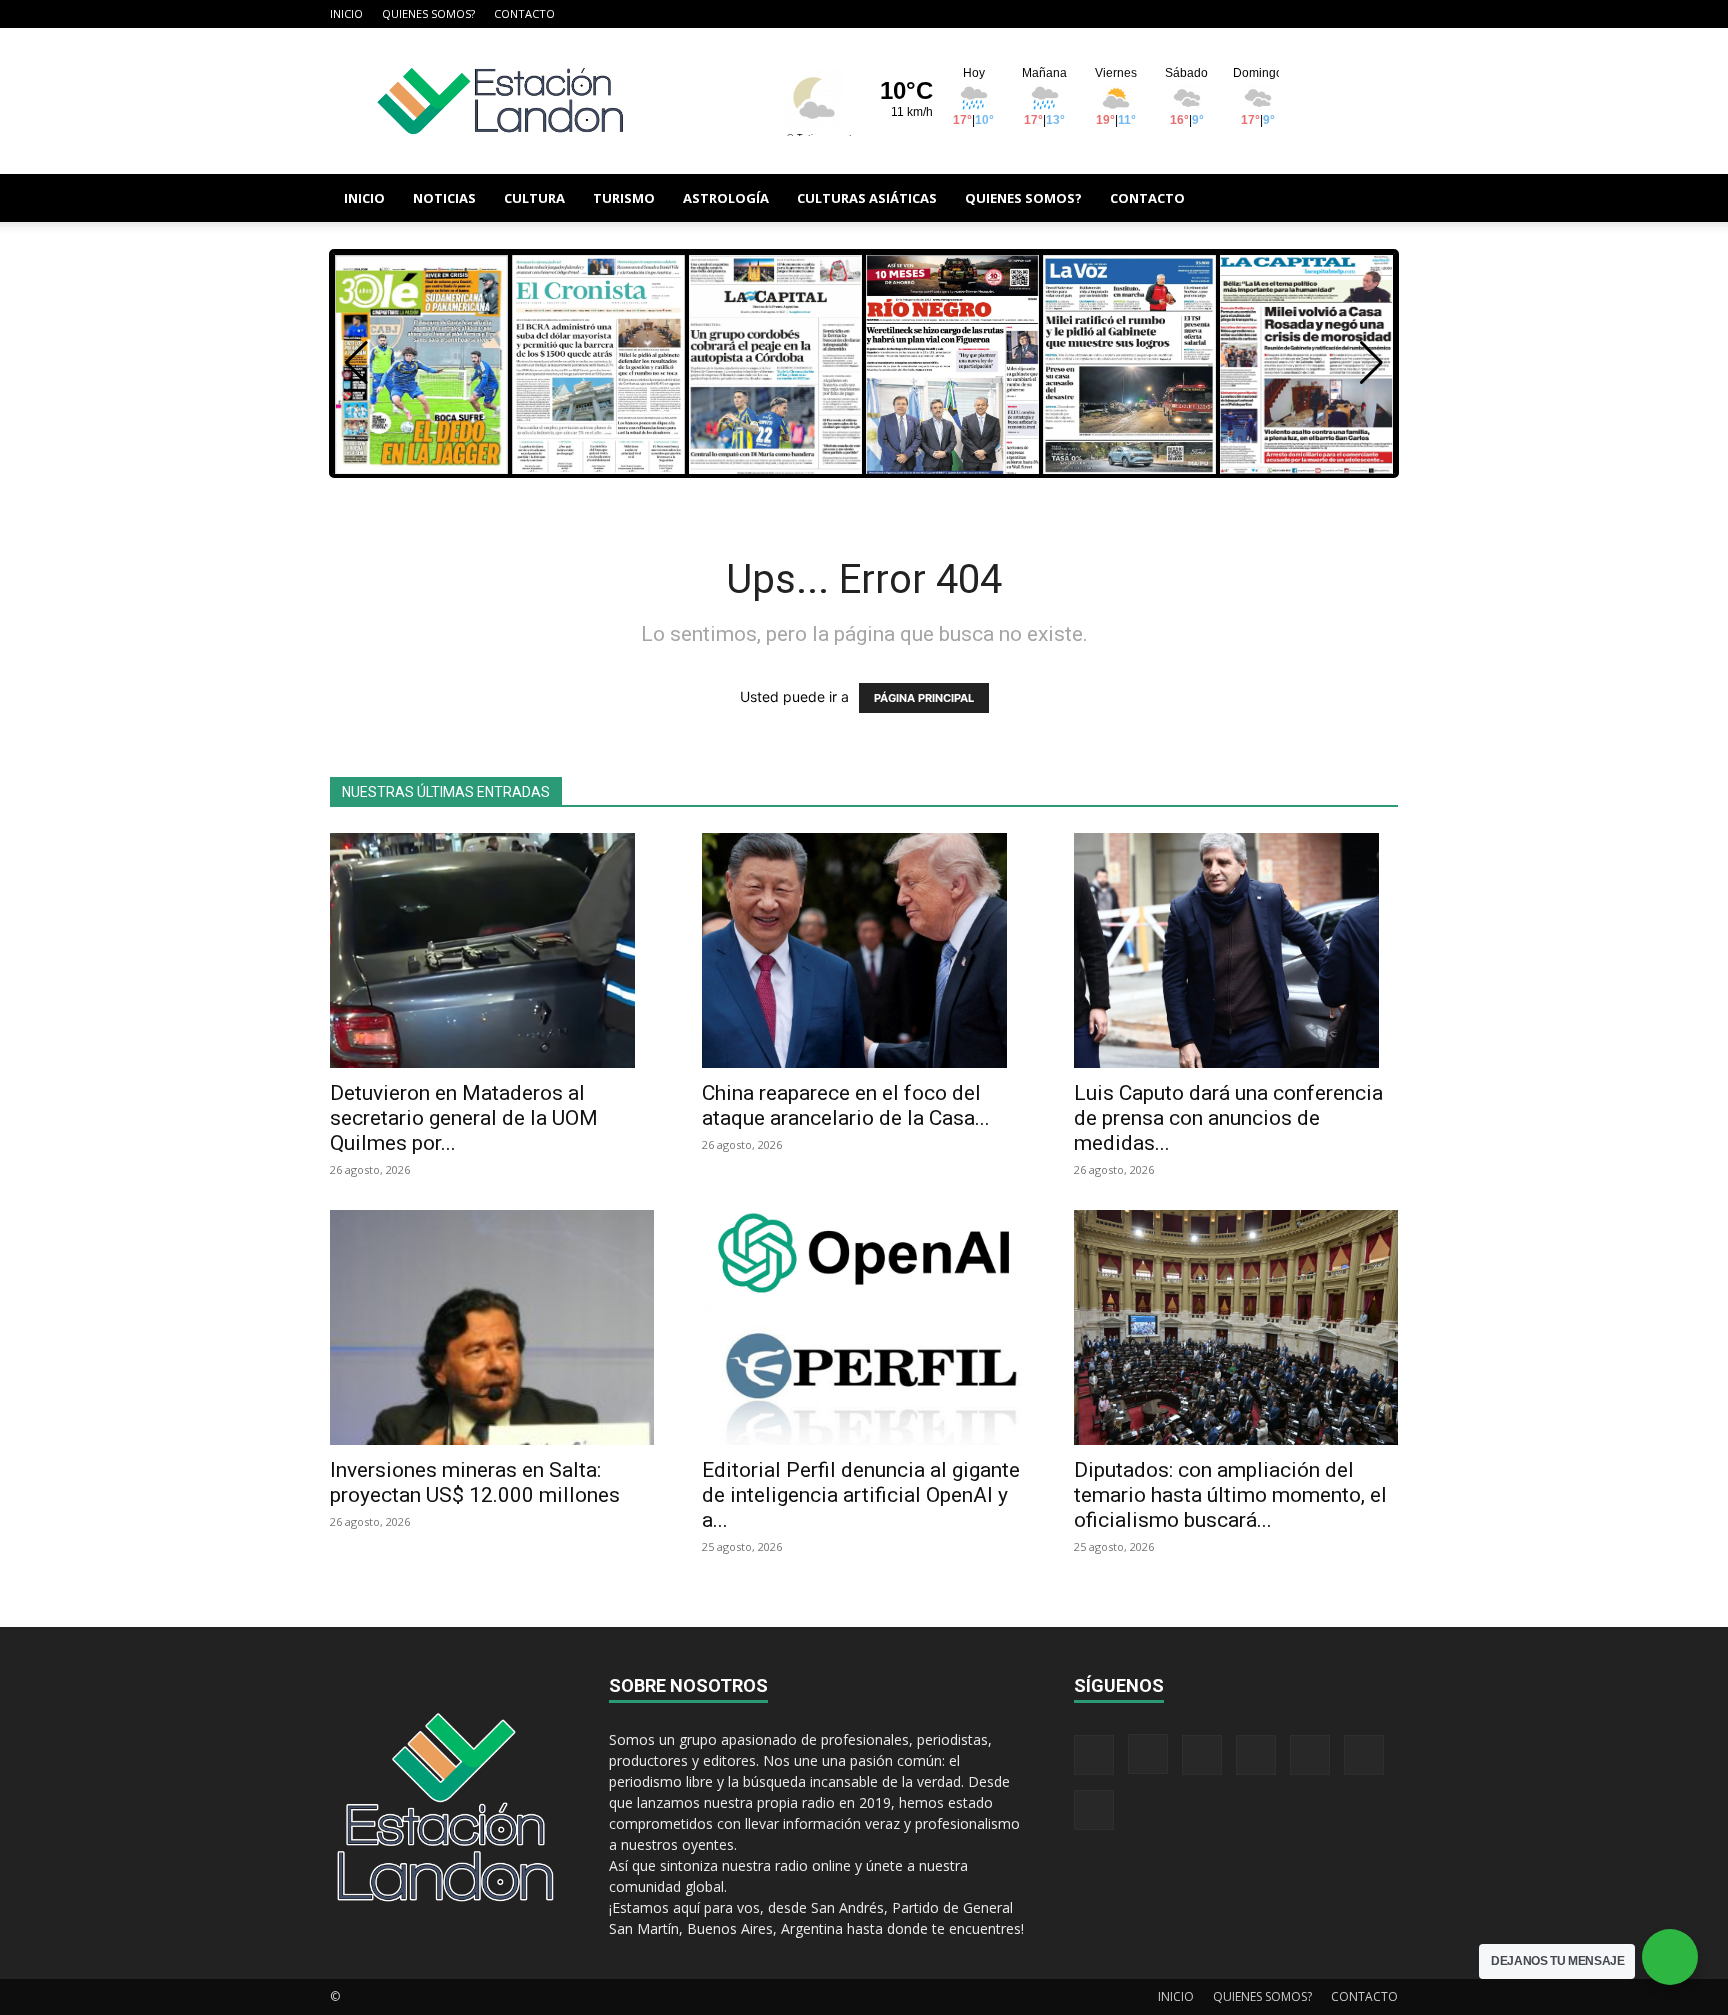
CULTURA (534, 198)
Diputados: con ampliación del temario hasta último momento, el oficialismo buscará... (1230, 1495)
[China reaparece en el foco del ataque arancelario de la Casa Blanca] (864, 950)
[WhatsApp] (1350, 14)
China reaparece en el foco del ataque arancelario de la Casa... (846, 1105)
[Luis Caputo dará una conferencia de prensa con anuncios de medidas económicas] (1236, 950)
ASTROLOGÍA (726, 198)
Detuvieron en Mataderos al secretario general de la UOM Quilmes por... (464, 1118)
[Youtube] (1383, 14)
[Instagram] (1218, 14)
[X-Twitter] (1317, 14)
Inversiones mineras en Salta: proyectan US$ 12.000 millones (475, 1482)
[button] (1374, 199)
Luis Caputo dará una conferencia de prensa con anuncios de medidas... (1228, 1118)
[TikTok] (1284, 14)
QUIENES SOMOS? (428, 13)
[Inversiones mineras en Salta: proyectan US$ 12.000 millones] (492, 1327)
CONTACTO (524, 13)
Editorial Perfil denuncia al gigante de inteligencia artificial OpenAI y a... (861, 1495)
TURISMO (624, 198)
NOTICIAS (444, 198)
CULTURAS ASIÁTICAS (867, 198)
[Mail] (1251, 14)
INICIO (346, 13)
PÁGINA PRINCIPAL (924, 698)
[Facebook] (1185, 14)
